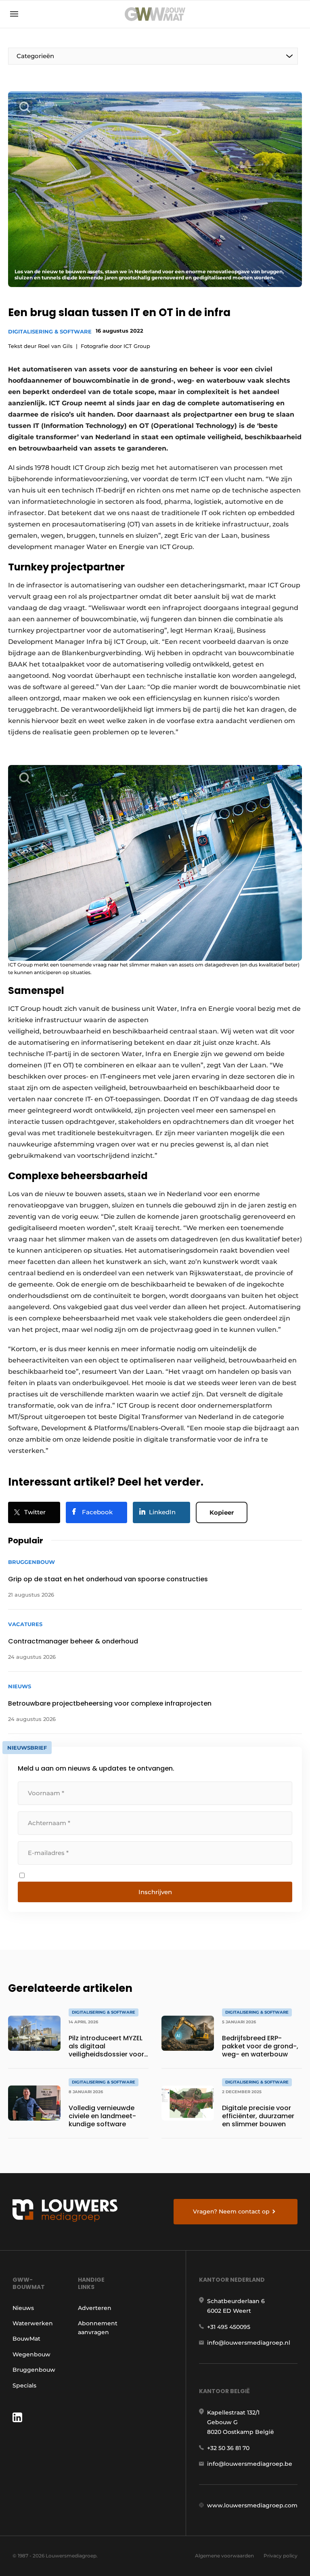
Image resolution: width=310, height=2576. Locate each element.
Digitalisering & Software (50, 331)
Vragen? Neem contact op (231, 2211)
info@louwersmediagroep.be (250, 2464)
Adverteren (95, 2308)
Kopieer (222, 1512)
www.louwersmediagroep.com (252, 2505)
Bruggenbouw (34, 2370)
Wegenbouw (31, 2354)
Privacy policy (281, 2556)
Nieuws (23, 2308)
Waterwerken (33, 2323)
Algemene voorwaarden (224, 2556)
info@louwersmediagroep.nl (249, 2343)
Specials (24, 2385)
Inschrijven (155, 1892)
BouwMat (26, 2339)
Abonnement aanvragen (98, 2328)
